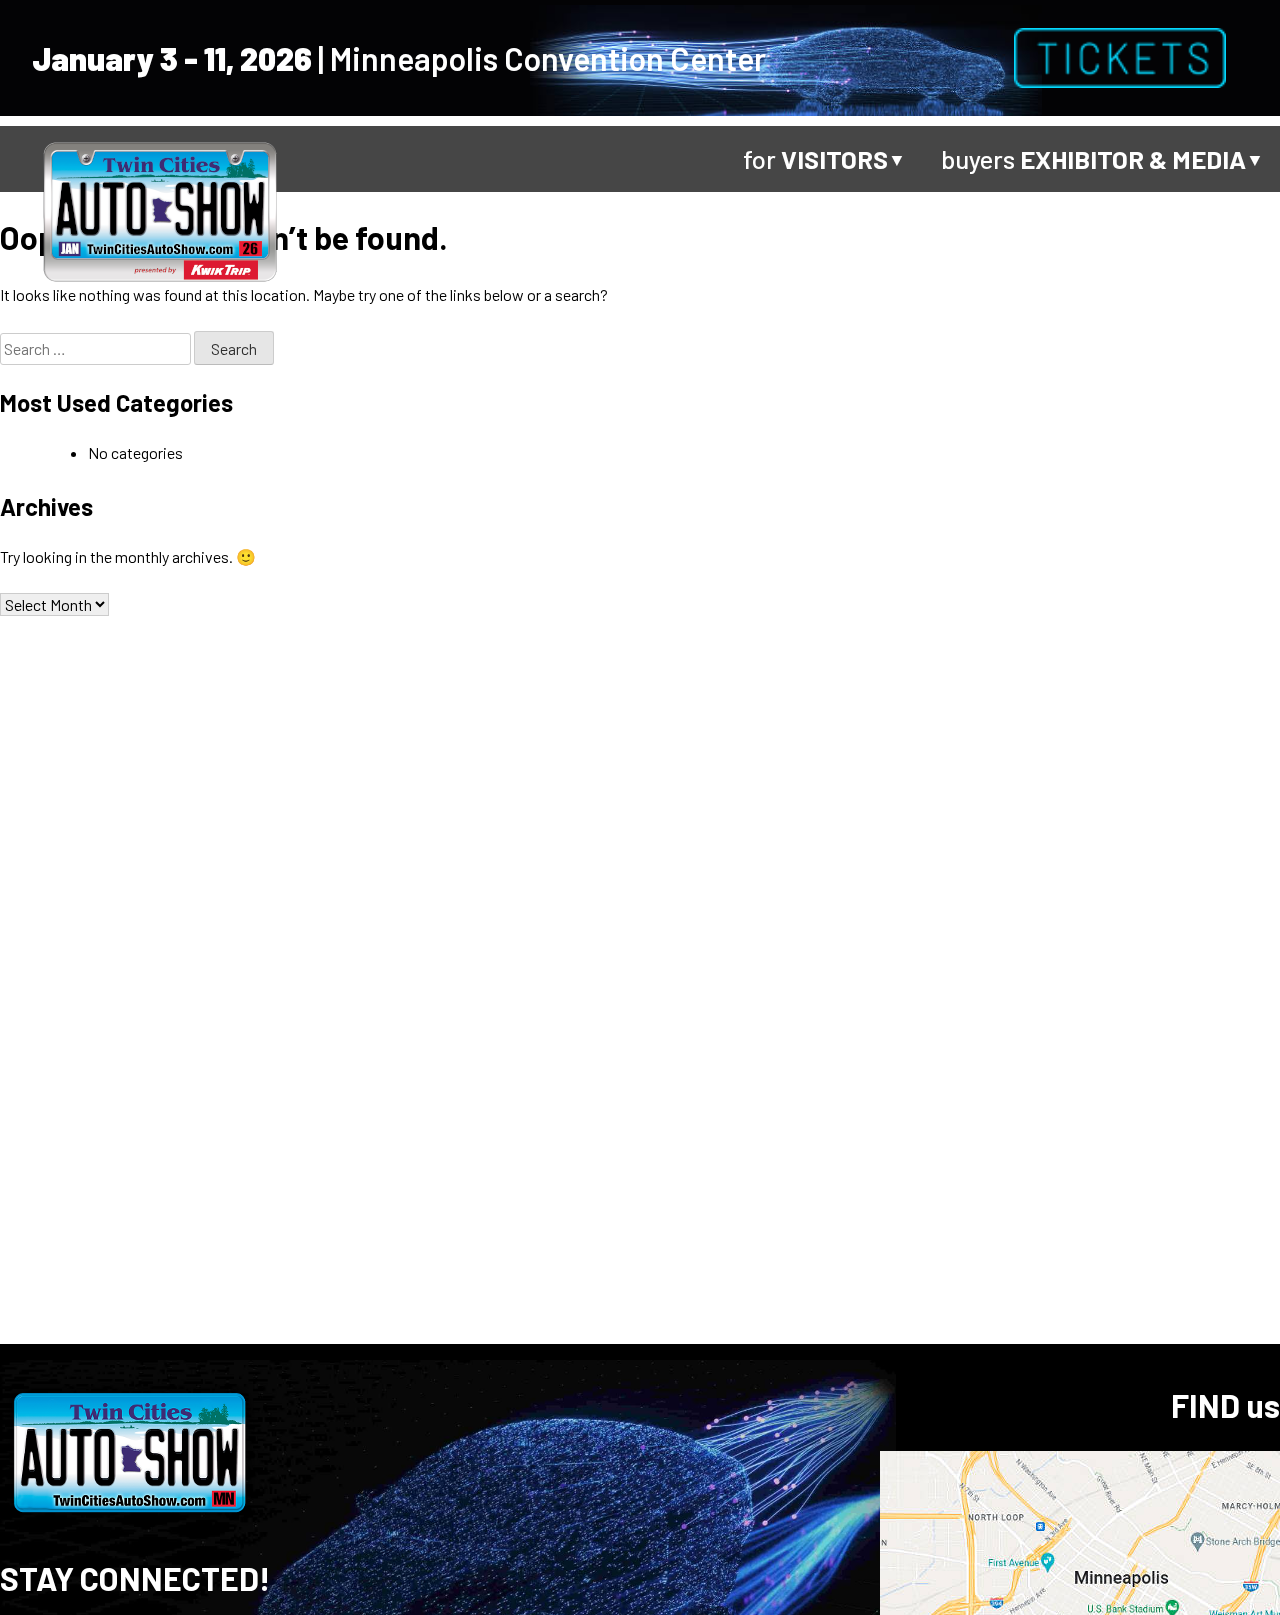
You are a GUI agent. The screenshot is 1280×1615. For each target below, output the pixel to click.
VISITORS (834, 158)
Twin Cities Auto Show (160, 209)
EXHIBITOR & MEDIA (1133, 158)
